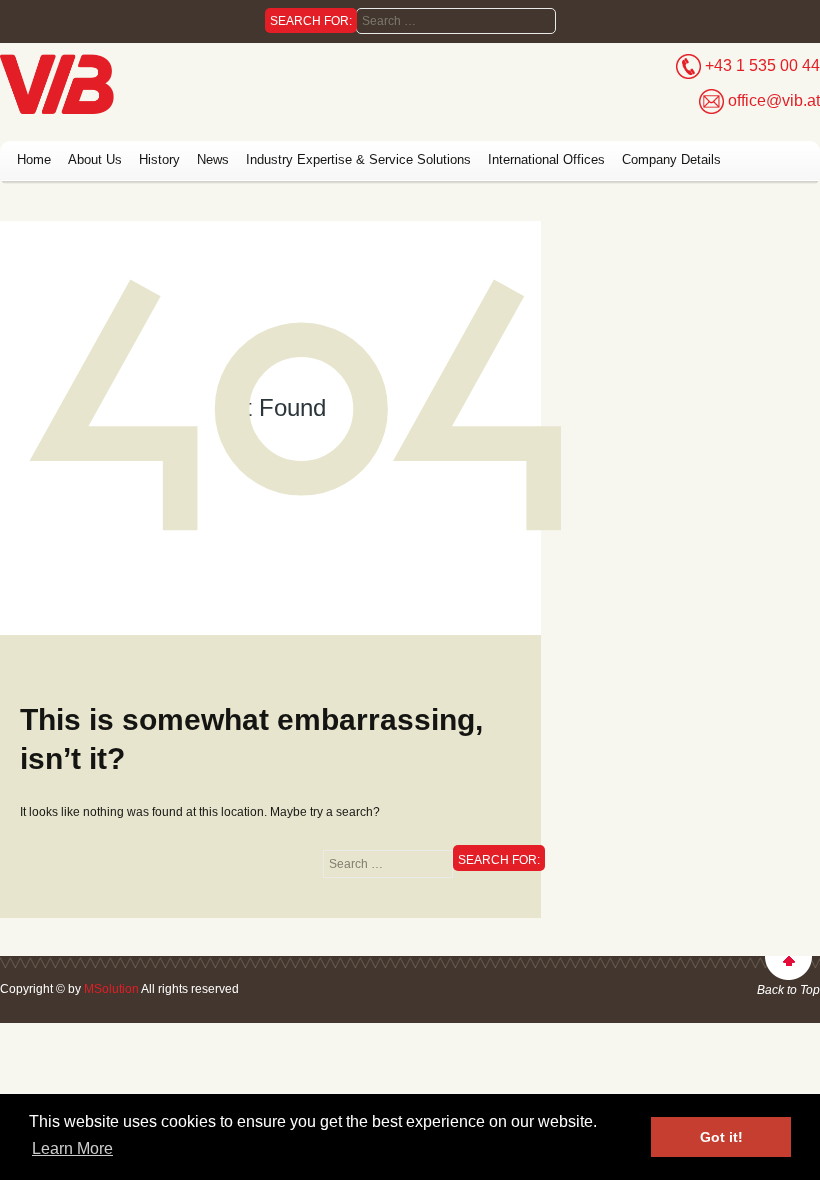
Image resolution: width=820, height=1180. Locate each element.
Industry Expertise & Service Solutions (358, 159)
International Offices (546, 159)
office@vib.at (774, 100)
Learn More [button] (72, 1148)
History (159, 159)
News (213, 159)
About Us (95, 159)
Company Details (671, 159)
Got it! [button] (721, 1137)
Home (34, 159)
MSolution (111, 989)
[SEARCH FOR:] (388, 864)
